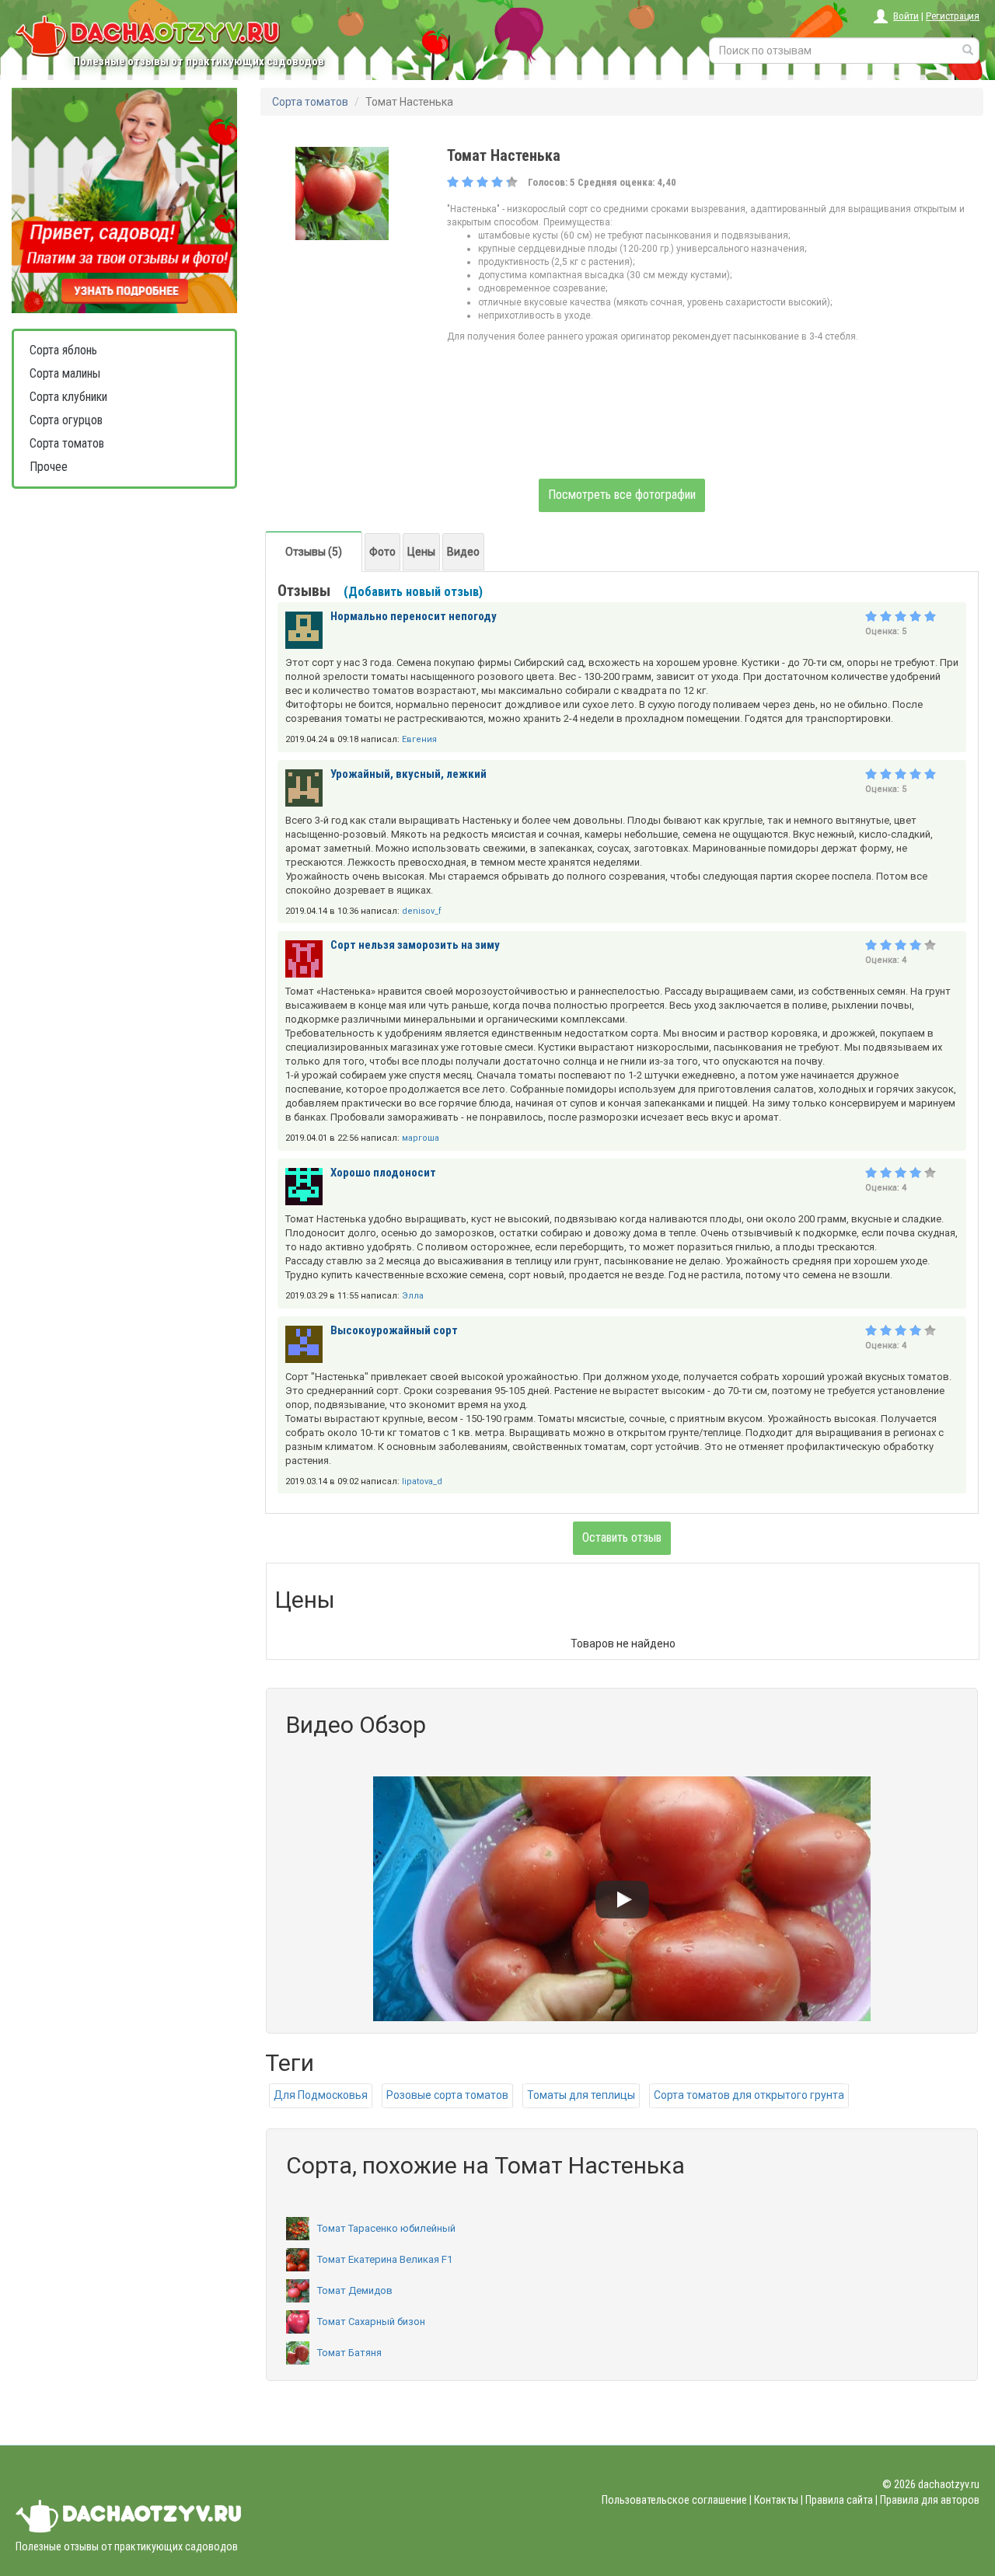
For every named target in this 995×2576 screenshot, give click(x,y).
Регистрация (953, 16)
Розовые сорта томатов (447, 2095)
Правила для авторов (930, 2500)
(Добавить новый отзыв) (413, 592)
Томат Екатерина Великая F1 (385, 2259)
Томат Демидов (355, 2290)
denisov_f (422, 911)
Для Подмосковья (321, 2095)
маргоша (421, 1138)
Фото (382, 552)
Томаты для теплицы (581, 2095)
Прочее (49, 467)
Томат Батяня (349, 2353)
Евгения (419, 739)
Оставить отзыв (622, 1537)
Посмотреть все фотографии (622, 495)
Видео (463, 552)
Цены (421, 552)
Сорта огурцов (66, 420)
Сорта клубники (68, 397)
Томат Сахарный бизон (371, 2322)
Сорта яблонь (63, 350)
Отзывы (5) (314, 552)
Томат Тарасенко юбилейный (386, 2228)
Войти (906, 16)
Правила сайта (839, 2500)
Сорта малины (65, 373)
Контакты (776, 2500)
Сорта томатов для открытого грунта (749, 2095)
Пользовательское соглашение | (677, 2500)
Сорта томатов (67, 443)
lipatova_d (422, 1481)
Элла (413, 1296)
